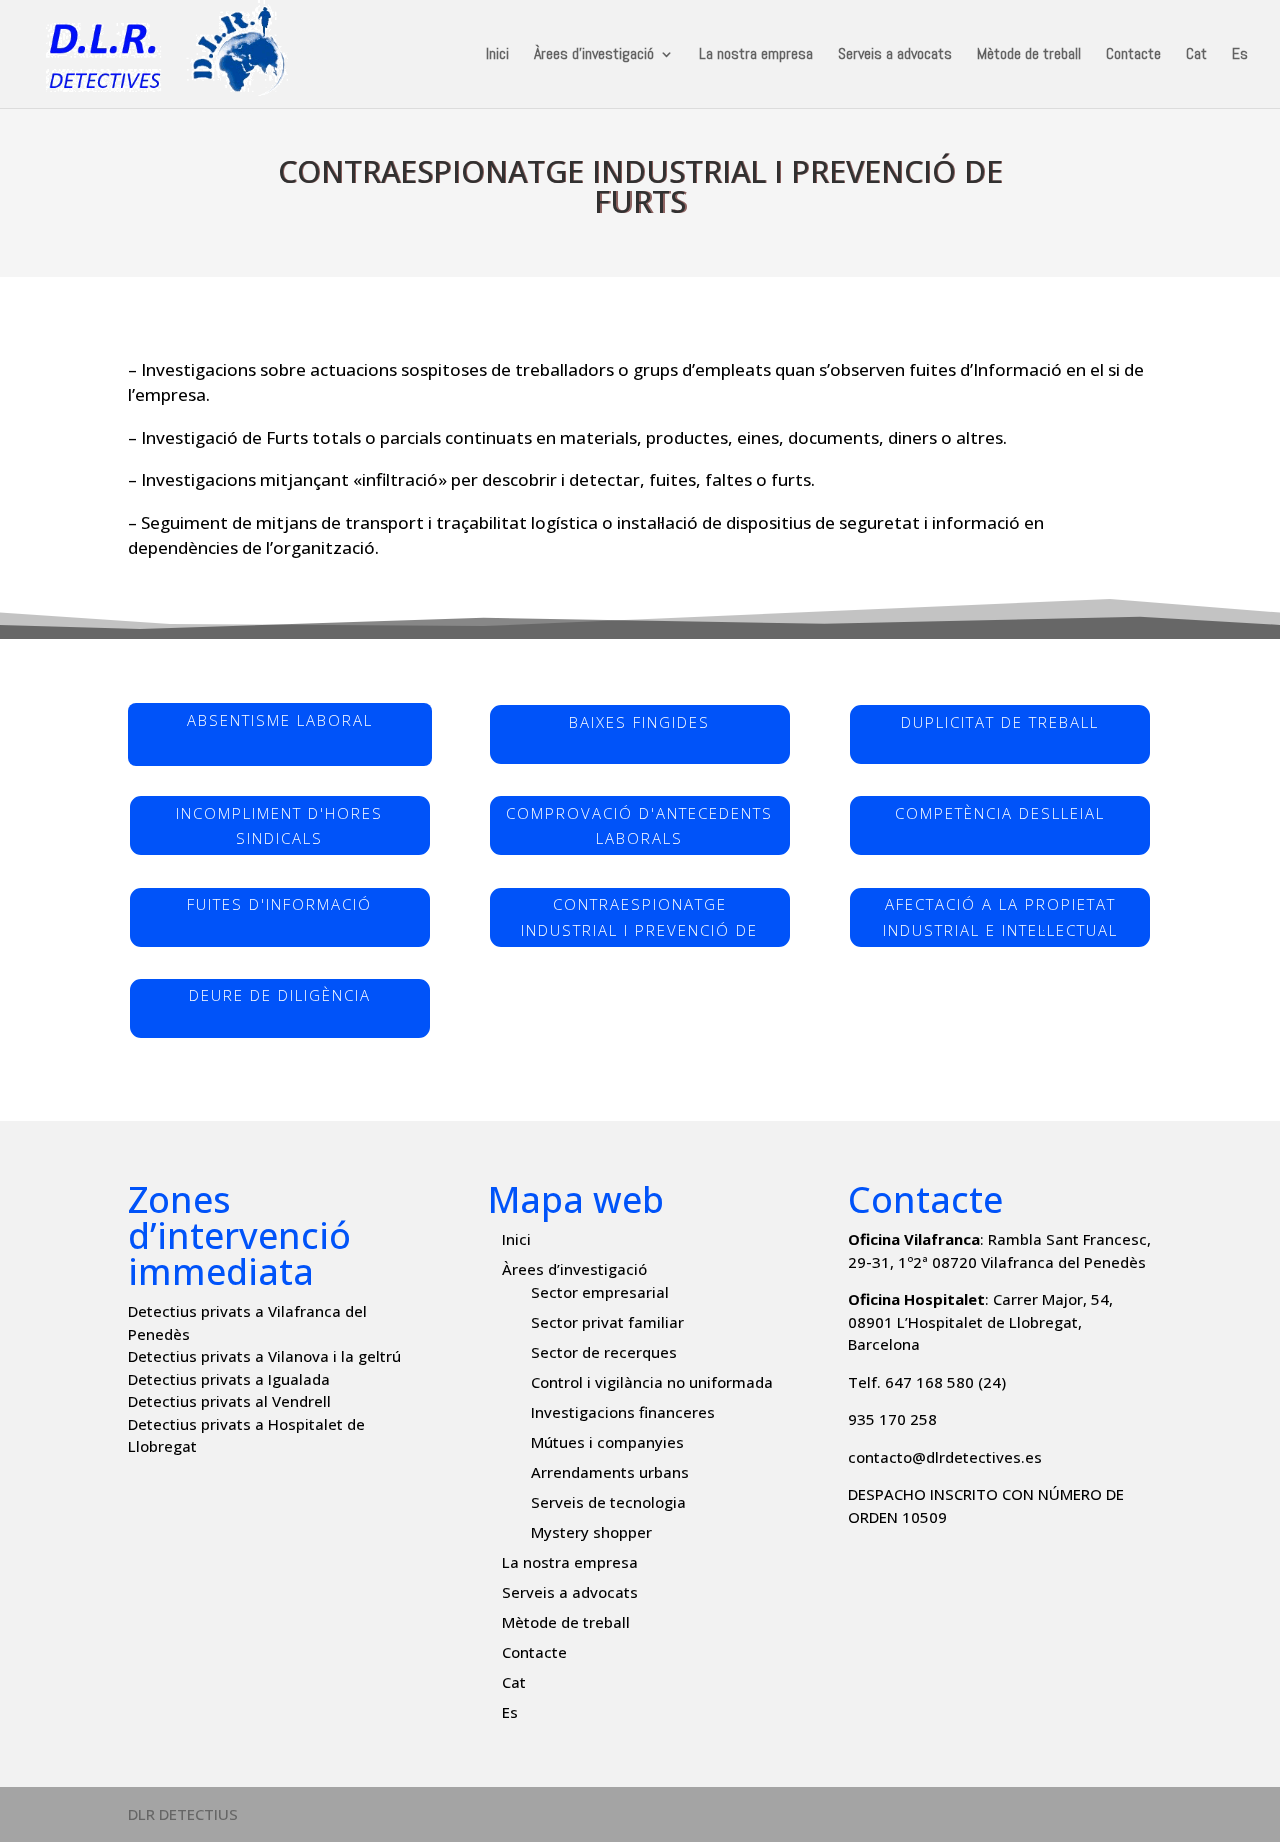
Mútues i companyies (607, 1442)
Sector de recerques (604, 1352)
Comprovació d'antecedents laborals (639, 826)
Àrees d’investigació (594, 55)
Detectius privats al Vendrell (229, 1401)
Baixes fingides (639, 722)
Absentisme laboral (280, 720)
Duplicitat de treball (1000, 722)
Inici (497, 55)
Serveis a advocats (895, 55)
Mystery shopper (591, 1532)
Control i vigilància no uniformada (652, 1382)
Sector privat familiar (607, 1322)
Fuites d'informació (279, 904)
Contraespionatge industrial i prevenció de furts (639, 921)
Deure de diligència (280, 995)
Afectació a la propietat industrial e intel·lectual (1000, 917)
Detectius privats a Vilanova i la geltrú (264, 1356)
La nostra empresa (756, 55)
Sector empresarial (600, 1292)
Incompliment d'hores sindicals (279, 826)
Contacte (1133, 55)
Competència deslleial (1000, 813)
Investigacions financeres (623, 1412)
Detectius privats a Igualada (229, 1379)
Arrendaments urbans (610, 1472)
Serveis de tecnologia (608, 1502)
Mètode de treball (1029, 55)
